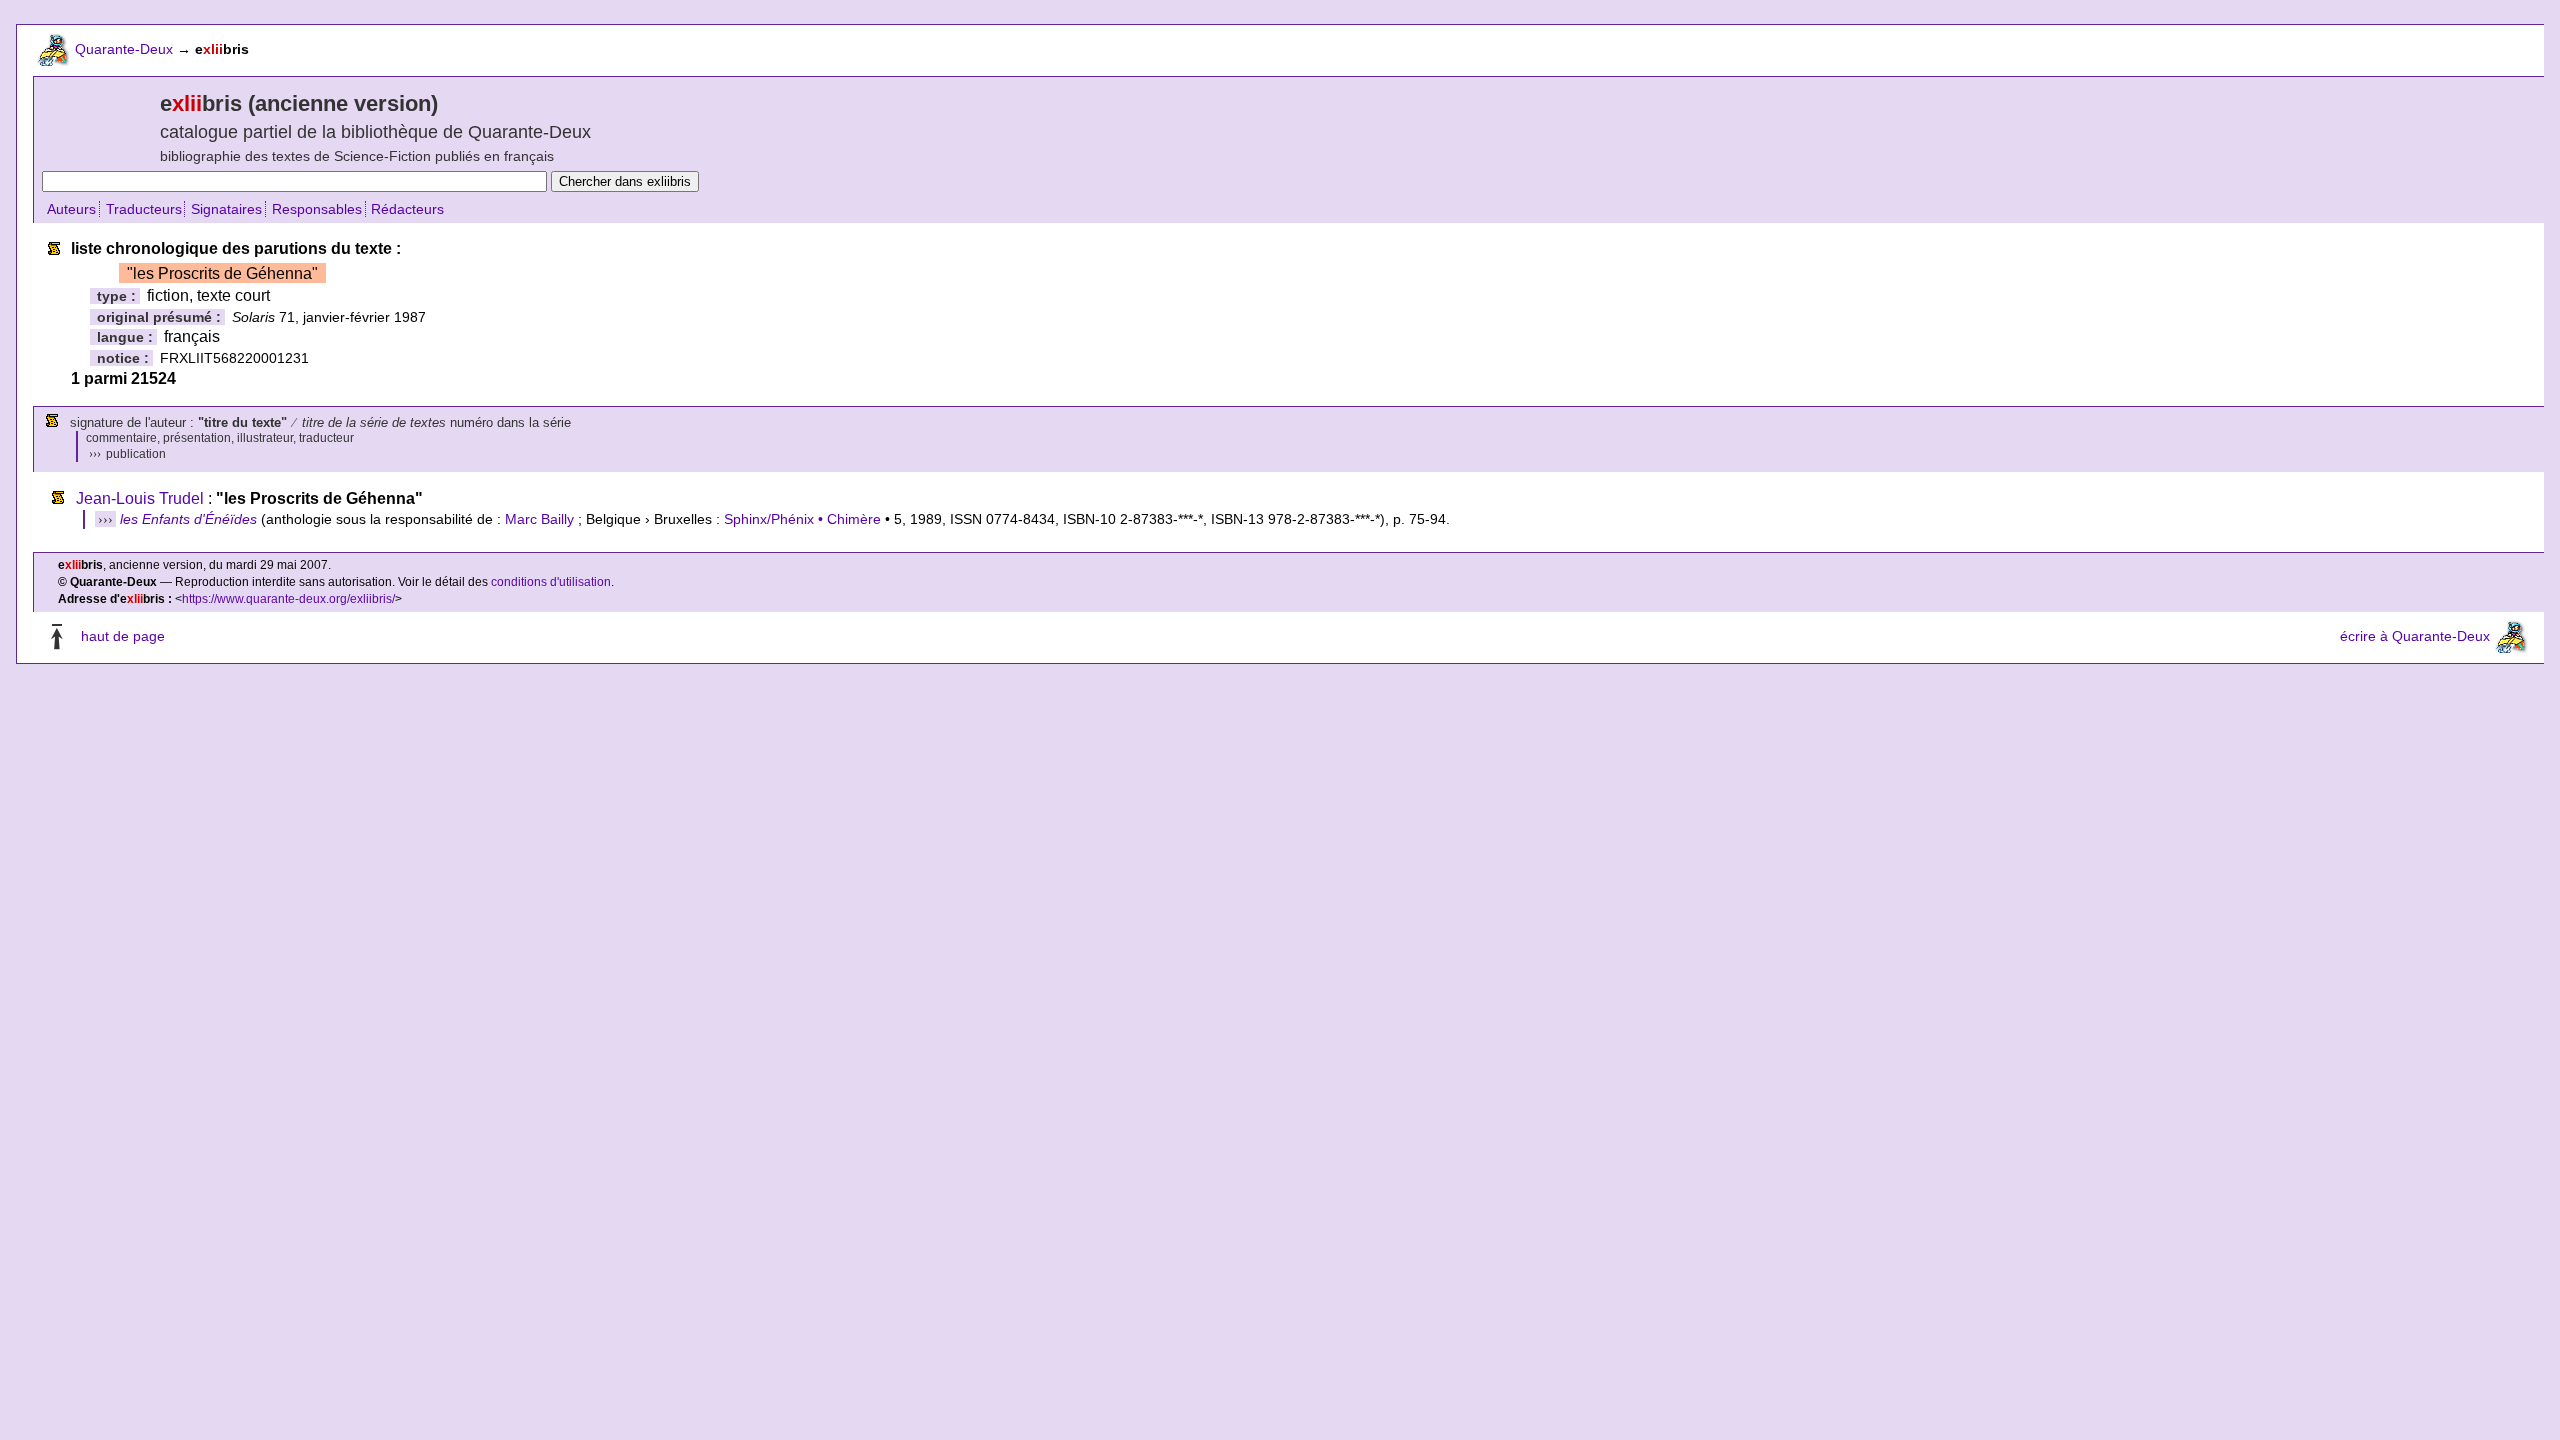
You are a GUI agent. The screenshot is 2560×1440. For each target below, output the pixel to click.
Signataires (226, 209)
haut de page (123, 637)
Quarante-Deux (124, 49)
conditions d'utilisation (551, 582)
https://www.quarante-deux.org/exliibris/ (288, 599)
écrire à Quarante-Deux (2415, 637)
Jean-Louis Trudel (140, 498)
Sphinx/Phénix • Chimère (802, 519)
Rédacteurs (407, 209)
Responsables (317, 209)
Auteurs (71, 209)
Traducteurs (144, 209)
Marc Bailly (539, 519)
